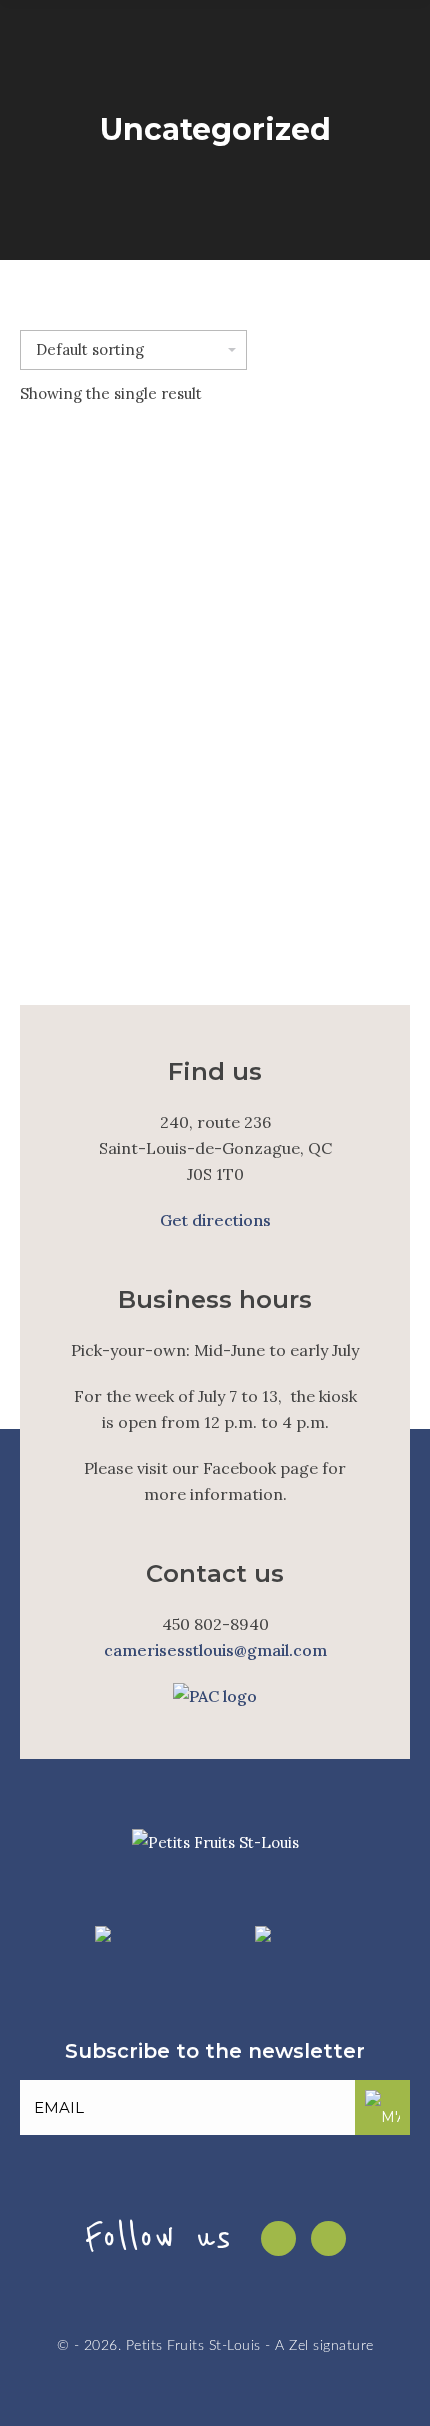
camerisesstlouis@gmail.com (215, 1650)
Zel (299, 2346)
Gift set (215, 879)
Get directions (215, 1220)
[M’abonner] (382, 2107)
